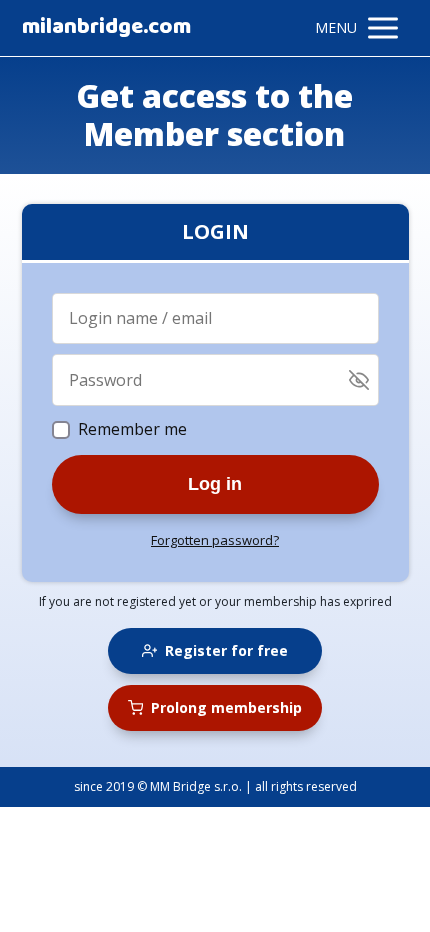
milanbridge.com (106, 28)
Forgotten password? (215, 540)
